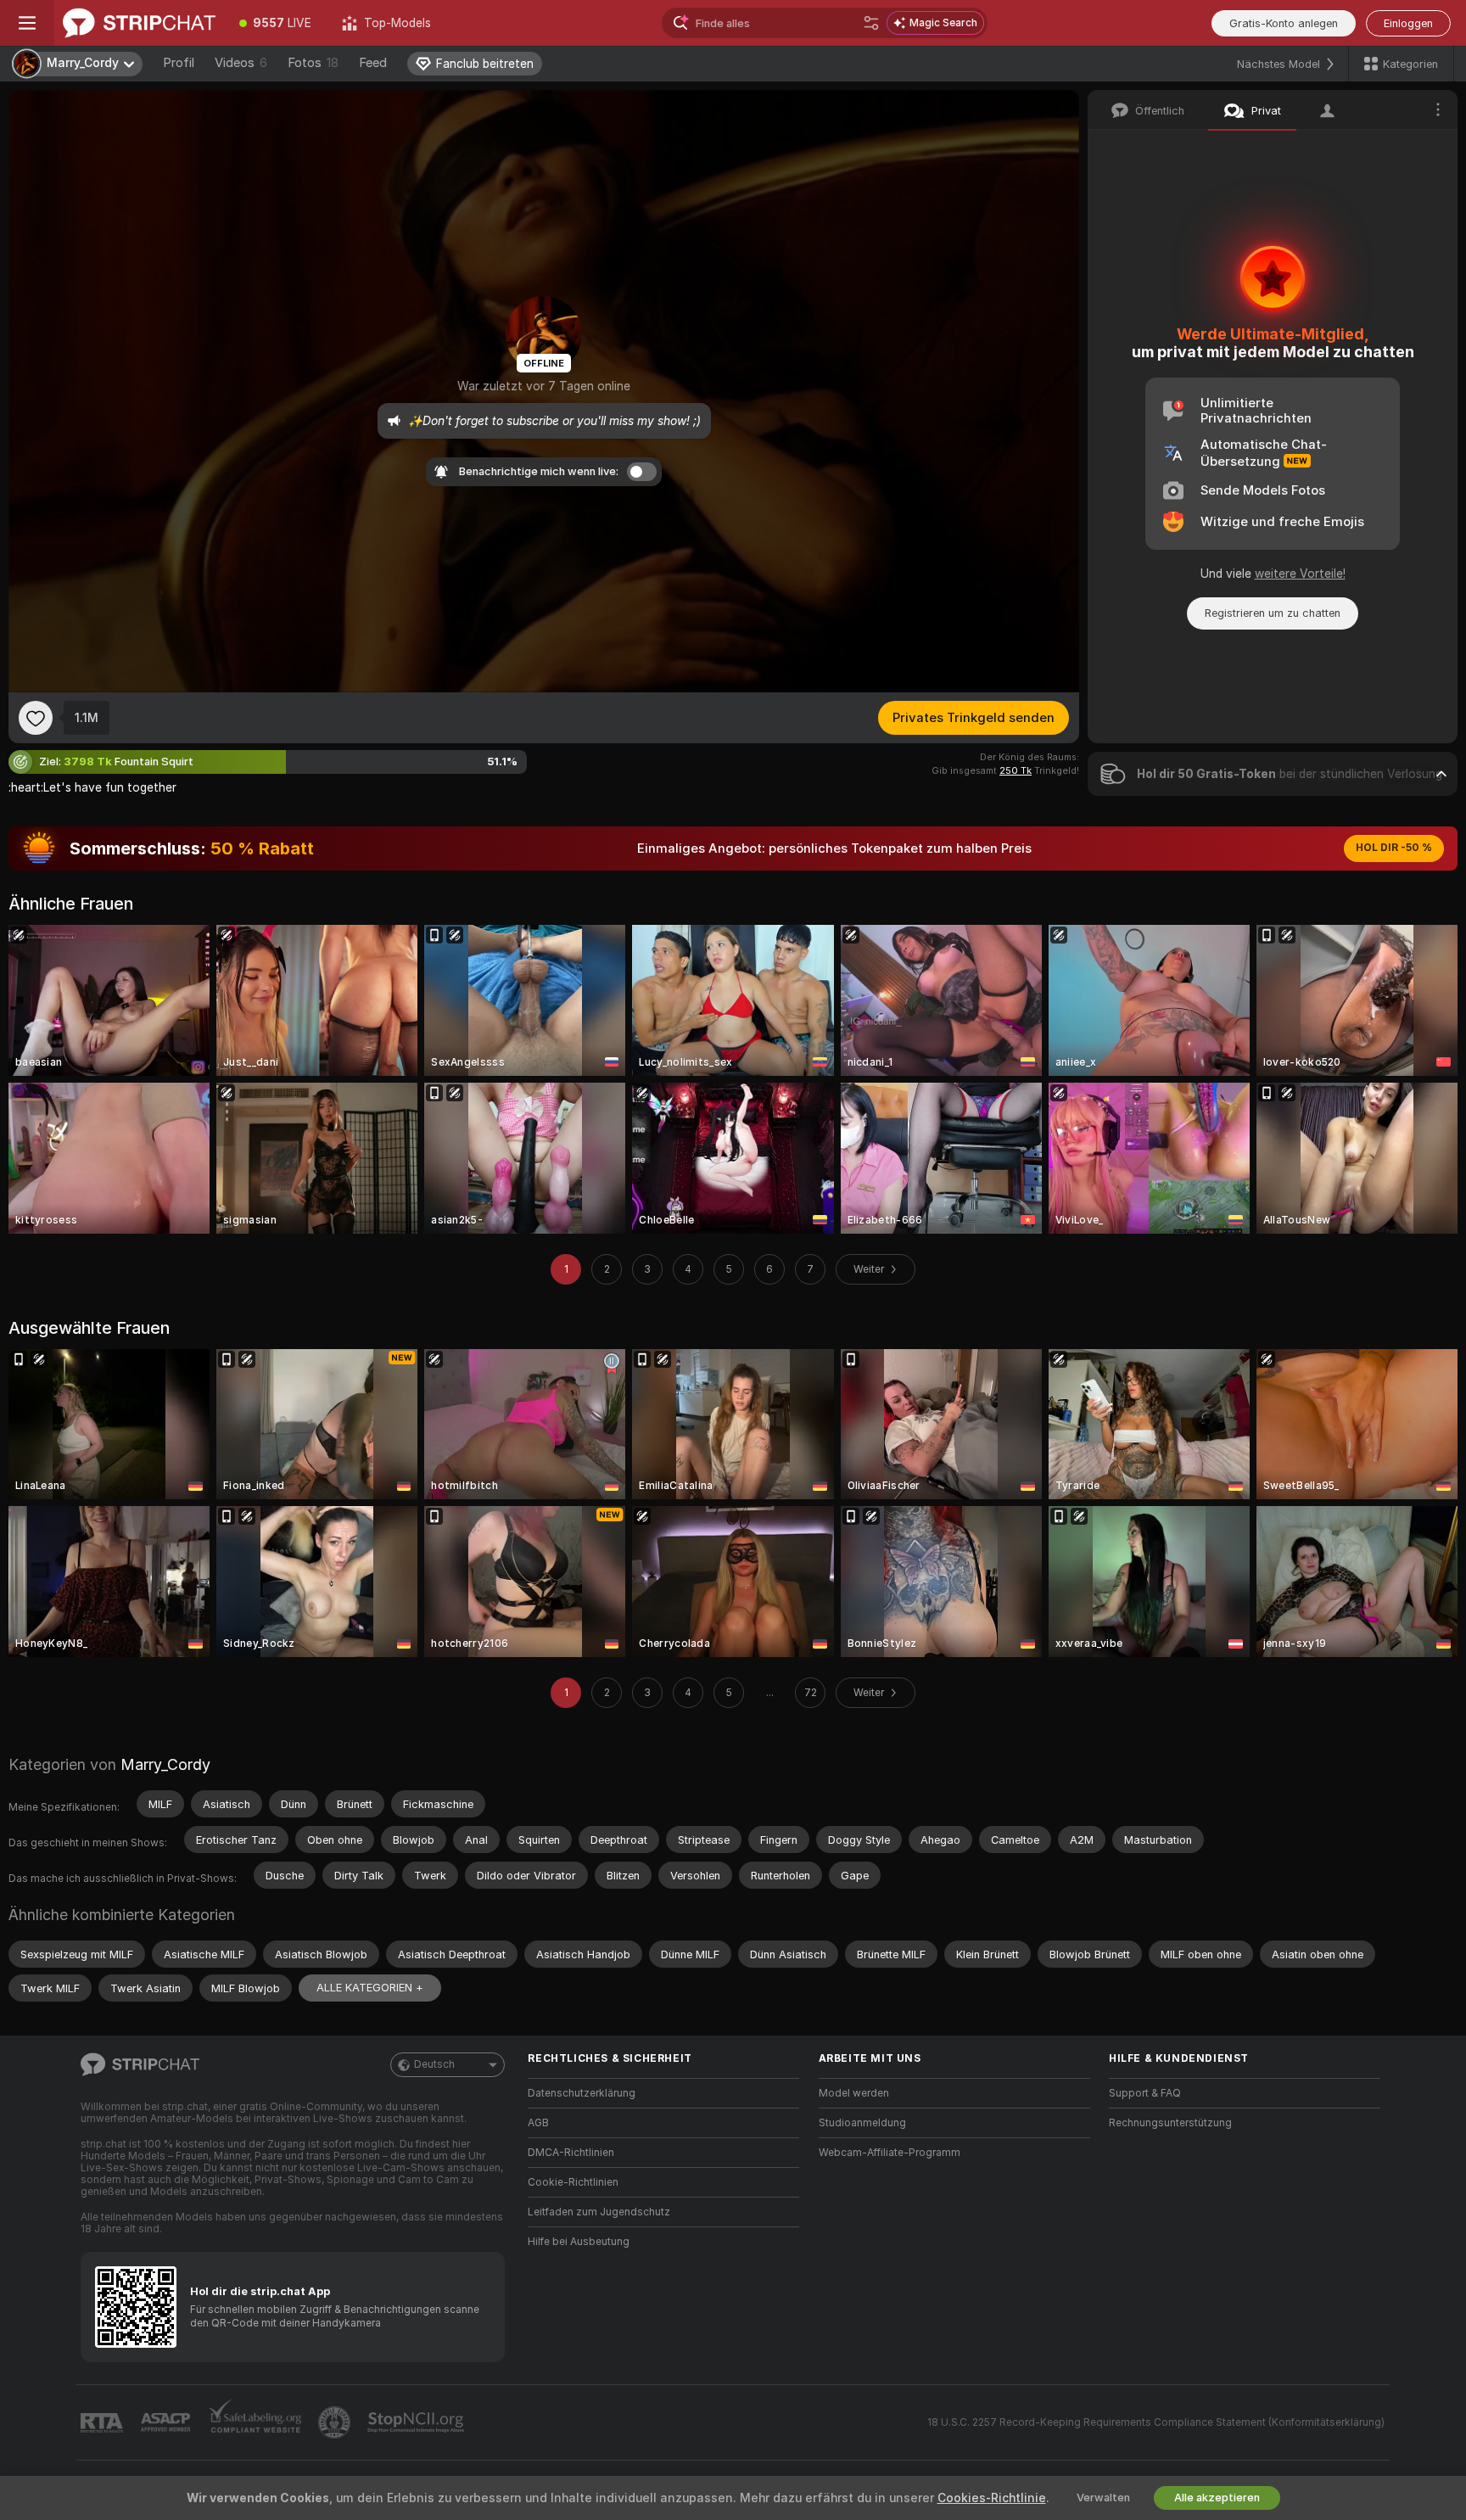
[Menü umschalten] (27, 23)
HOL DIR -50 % (1394, 848)
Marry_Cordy (165, 1764)
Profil (179, 63)
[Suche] (871, 23)
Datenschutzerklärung (582, 2093)
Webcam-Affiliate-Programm (890, 2153)
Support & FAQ (1145, 2093)
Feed (373, 63)
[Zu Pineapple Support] (336, 2422)
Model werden (854, 2093)
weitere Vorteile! (1300, 574)
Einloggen (1408, 23)
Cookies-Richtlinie (992, 2498)
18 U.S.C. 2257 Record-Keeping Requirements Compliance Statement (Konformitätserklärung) (1156, 2422)
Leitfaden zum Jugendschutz (599, 2212)
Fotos (313, 63)
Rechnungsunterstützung (1170, 2123)
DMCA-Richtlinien (571, 2153)
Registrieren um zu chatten (1273, 613)
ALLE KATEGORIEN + (370, 1988)
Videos (241, 63)
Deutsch (434, 2064)
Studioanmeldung (862, 2123)
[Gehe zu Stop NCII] (417, 2422)
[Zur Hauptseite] (139, 23)
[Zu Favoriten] (36, 718)
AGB (538, 2123)
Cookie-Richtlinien (573, 2182)
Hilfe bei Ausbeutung (579, 2242)
